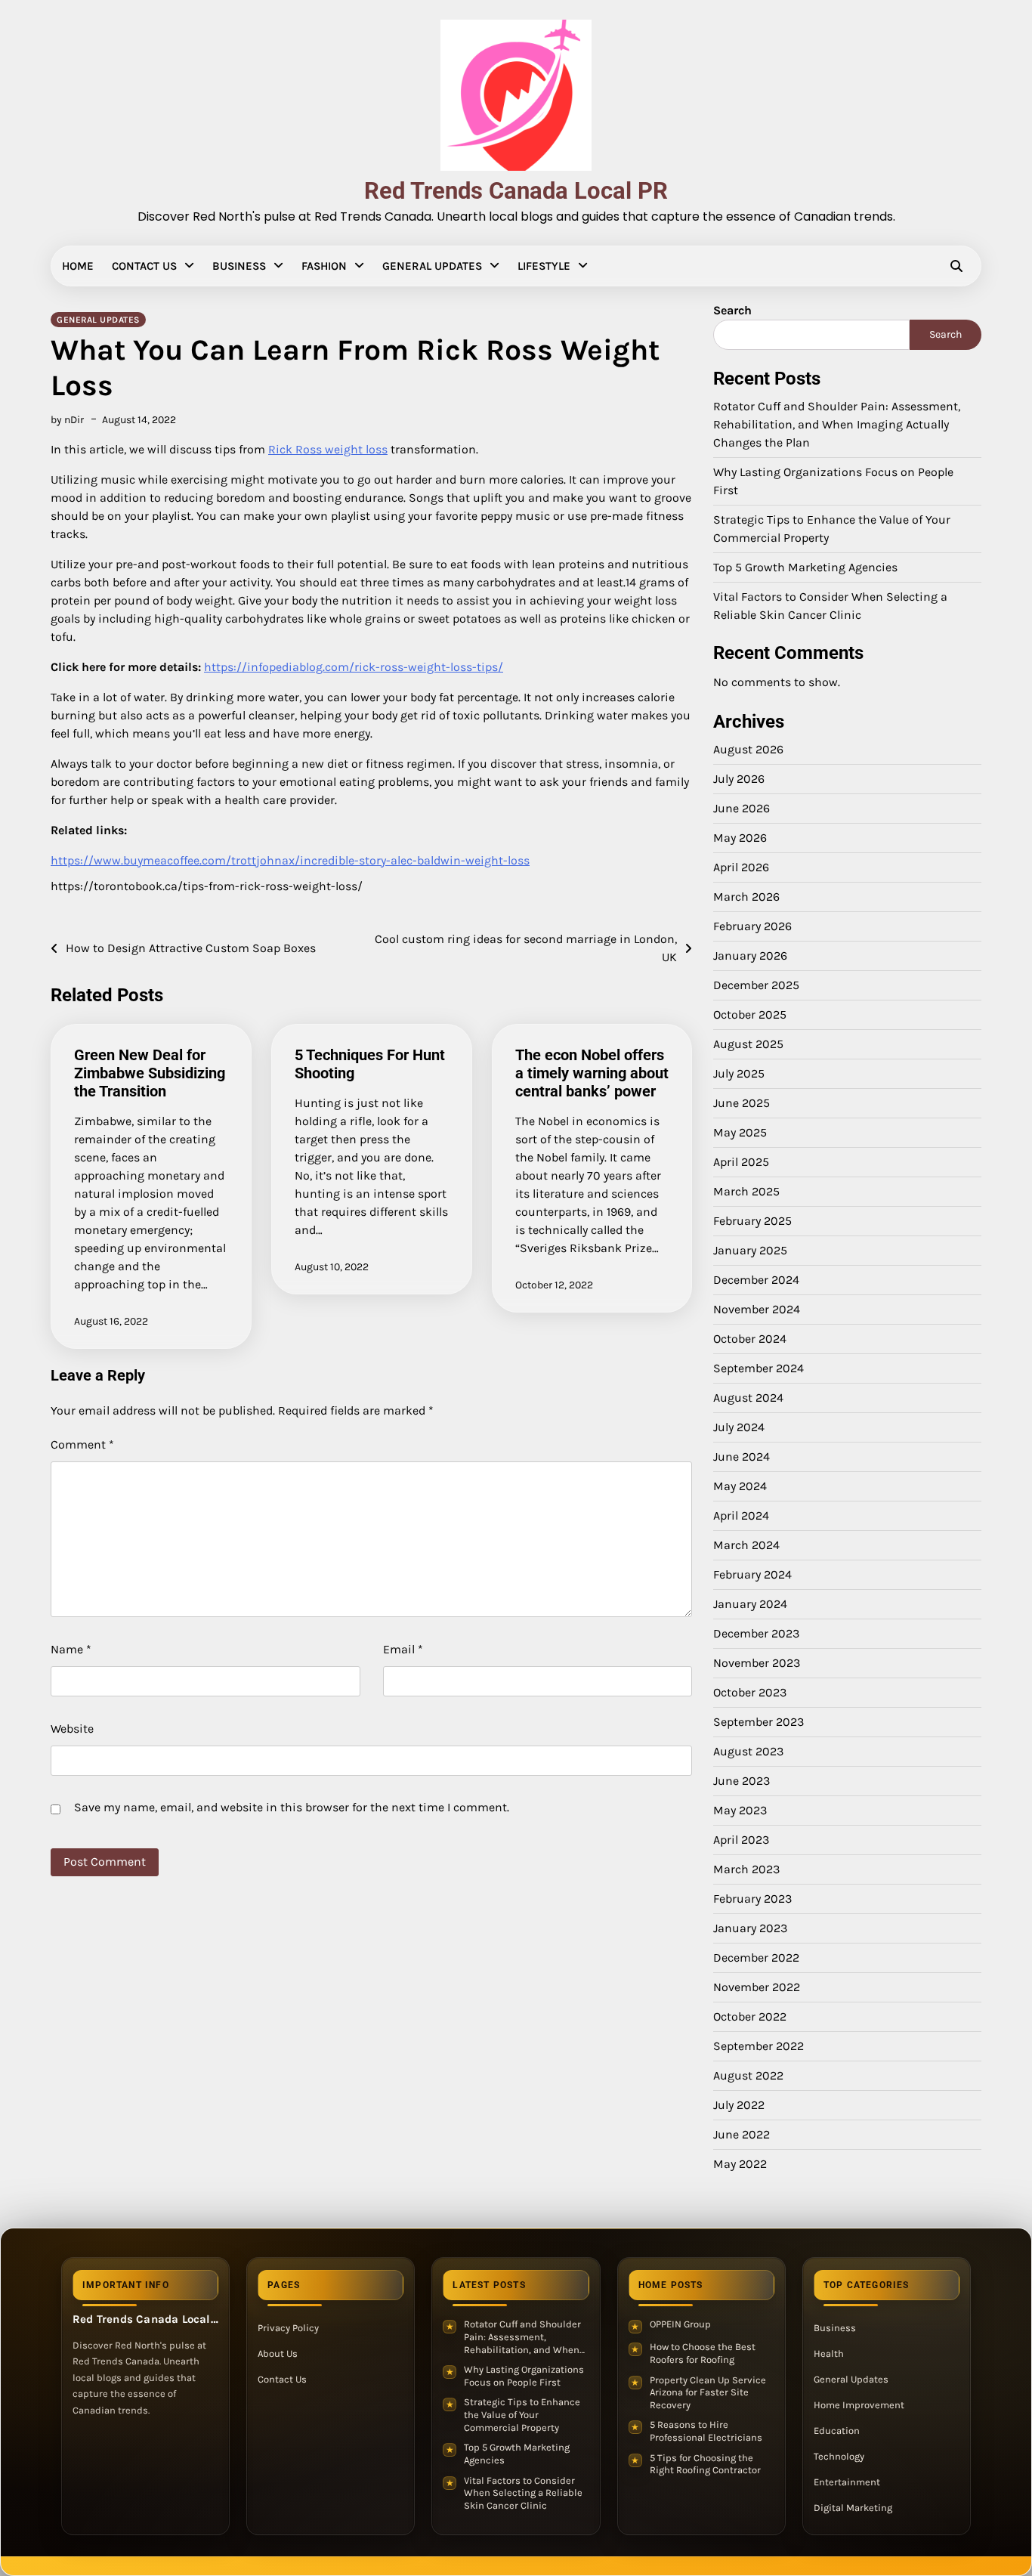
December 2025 (756, 985)
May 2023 (740, 1810)
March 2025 (746, 1191)
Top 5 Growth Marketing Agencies (805, 567)
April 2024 (741, 1515)
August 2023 (748, 1751)
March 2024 (746, 1545)
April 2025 (741, 1162)
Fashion (324, 266)
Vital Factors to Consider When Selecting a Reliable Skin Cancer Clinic (523, 2493)
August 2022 (748, 2075)
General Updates (432, 266)
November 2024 (757, 1309)
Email (403, 1649)
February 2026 (752, 926)
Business (239, 266)
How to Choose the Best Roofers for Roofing (703, 2353)
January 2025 (750, 1250)
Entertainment (847, 2482)
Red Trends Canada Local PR (516, 191)
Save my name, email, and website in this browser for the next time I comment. (292, 1807)
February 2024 (752, 1574)
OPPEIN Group (680, 2324)
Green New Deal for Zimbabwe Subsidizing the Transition (150, 1073)
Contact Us (144, 266)
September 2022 (759, 2046)
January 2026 (750, 956)
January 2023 (750, 1928)
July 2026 (739, 779)
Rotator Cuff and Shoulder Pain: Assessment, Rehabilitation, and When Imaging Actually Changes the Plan (837, 424)
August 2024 (748, 1398)
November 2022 (757, 1987)
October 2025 (750, 1014)
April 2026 (741, 867)
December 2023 (756, 1633)
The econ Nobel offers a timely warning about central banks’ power (592, 1073)
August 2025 (748, 1044)
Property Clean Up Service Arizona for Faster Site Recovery (708, 2392)
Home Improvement (859, 2405)
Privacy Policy (288, 2328)
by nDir (67, 420)
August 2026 (748, 749)
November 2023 (757, 1663)
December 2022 (756, 1958)
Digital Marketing (853, 2508)
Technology (839, 2456)
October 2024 (750, 1339)
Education (837, 2431)
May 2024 (740, 1486)
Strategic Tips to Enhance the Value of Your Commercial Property (522, 2414)
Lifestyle (544, 266)
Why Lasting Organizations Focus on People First (524, 2376)
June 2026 (742, 808)
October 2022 (750, 2016)
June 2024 (742, 1457)
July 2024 (739, 1427)
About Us (278, 2353)
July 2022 (739, 2105)
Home (78, 266)
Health (829, 2353)
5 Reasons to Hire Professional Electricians (706, 2431)
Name (71, 1649)
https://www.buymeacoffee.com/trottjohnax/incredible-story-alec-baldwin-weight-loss (290, 860)
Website (72, 1729)
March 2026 (746, 897)
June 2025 (742, 1103)
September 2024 (759, 1368)
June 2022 (742, 2134)
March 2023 (746, 1869)
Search (732, 310)
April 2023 (741, 1840)
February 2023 (752, 1899)
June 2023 (742, 1781)
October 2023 (750, 1692)
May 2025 (740, 1132)
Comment (82, 1444)
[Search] (956, 266)
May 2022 (740, 2164)
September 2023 (759, 1722)
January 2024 (750, 1604)
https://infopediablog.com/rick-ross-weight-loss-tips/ (354, 667)
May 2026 (740, 838)
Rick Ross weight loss (328, 449)
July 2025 (739, 1073)
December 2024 (756, 1280)
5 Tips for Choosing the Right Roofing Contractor (705, 2464)
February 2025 (752, 1221)
